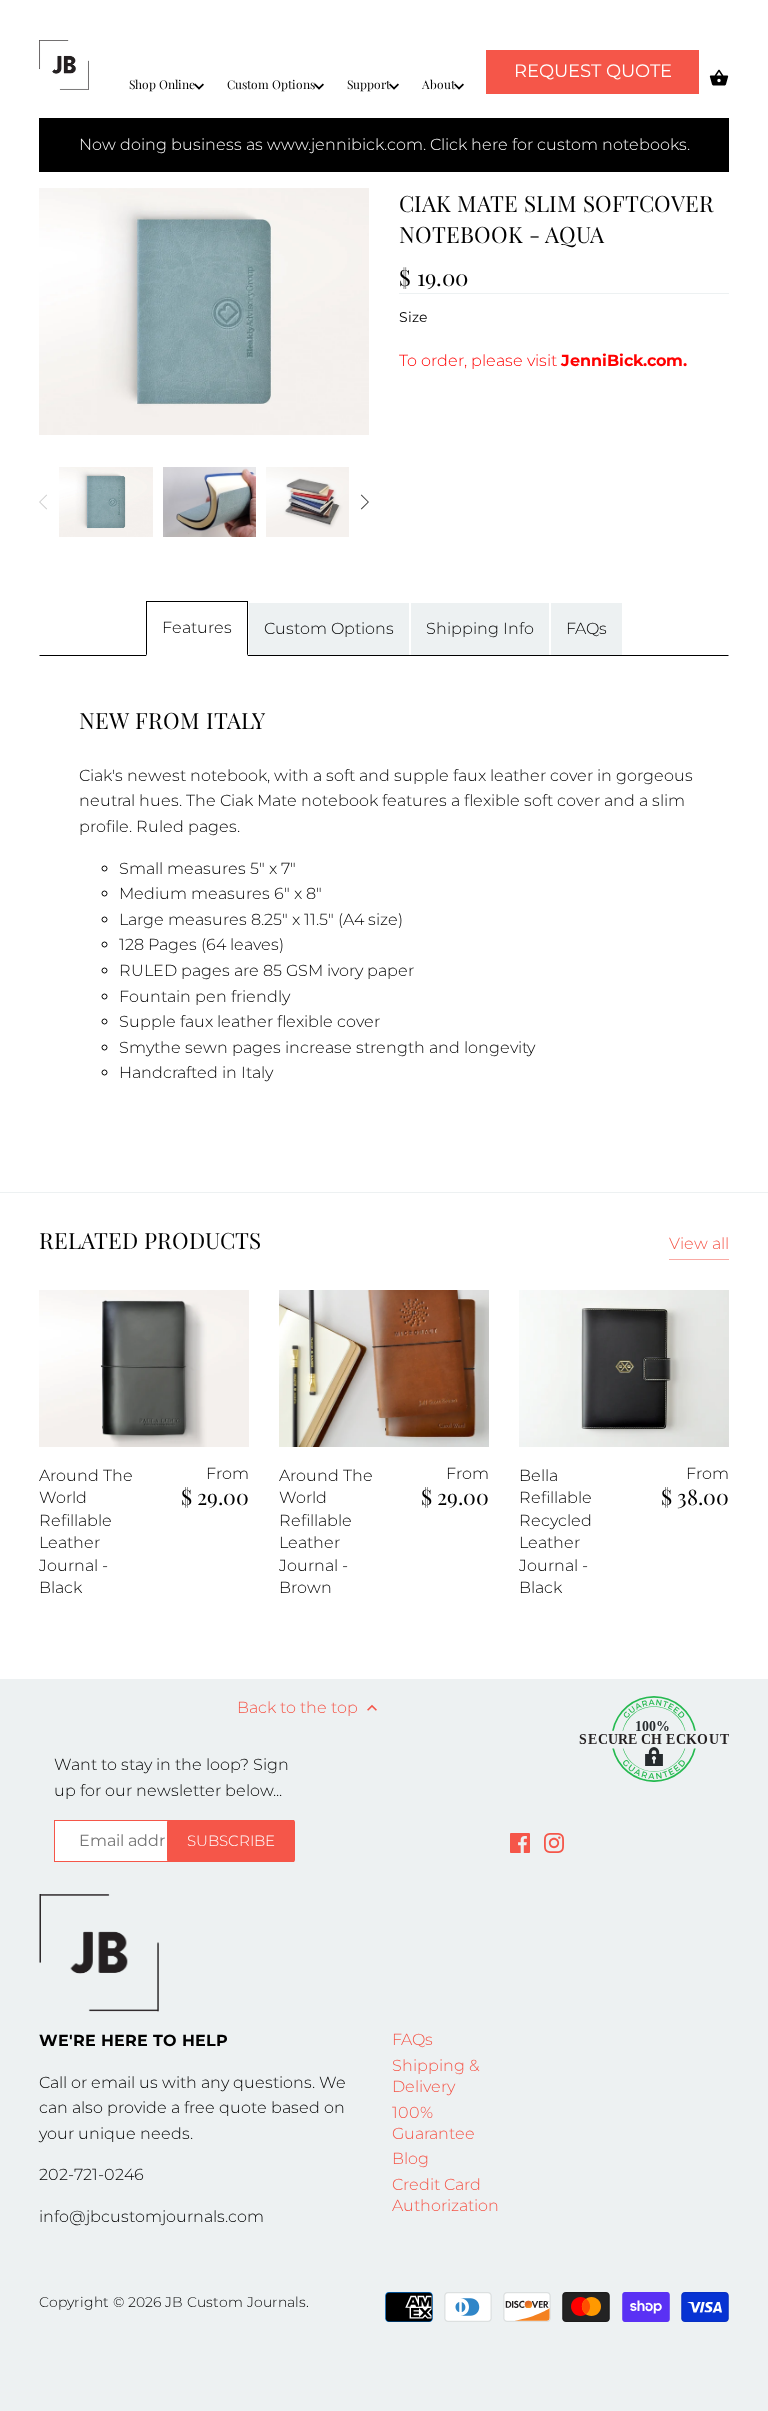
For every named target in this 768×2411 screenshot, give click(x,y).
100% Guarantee (433, 2123)
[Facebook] (520, 1842)
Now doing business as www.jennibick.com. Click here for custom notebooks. (384, 144)
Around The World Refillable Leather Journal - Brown (326, 1531)
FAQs (586, 628)
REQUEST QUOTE (593, 71)
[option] (105, 502)
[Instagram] (554, 1842)
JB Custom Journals (235, 2302)
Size (413, 317)
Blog (410, 2158)
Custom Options (329, 628)
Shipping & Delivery (435, 2076)
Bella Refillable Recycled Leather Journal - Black (555, 1531)
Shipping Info (480, 628)
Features (197, 627)
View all (699, 1243)
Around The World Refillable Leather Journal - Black (86, 1531)
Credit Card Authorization (445, 2195)
